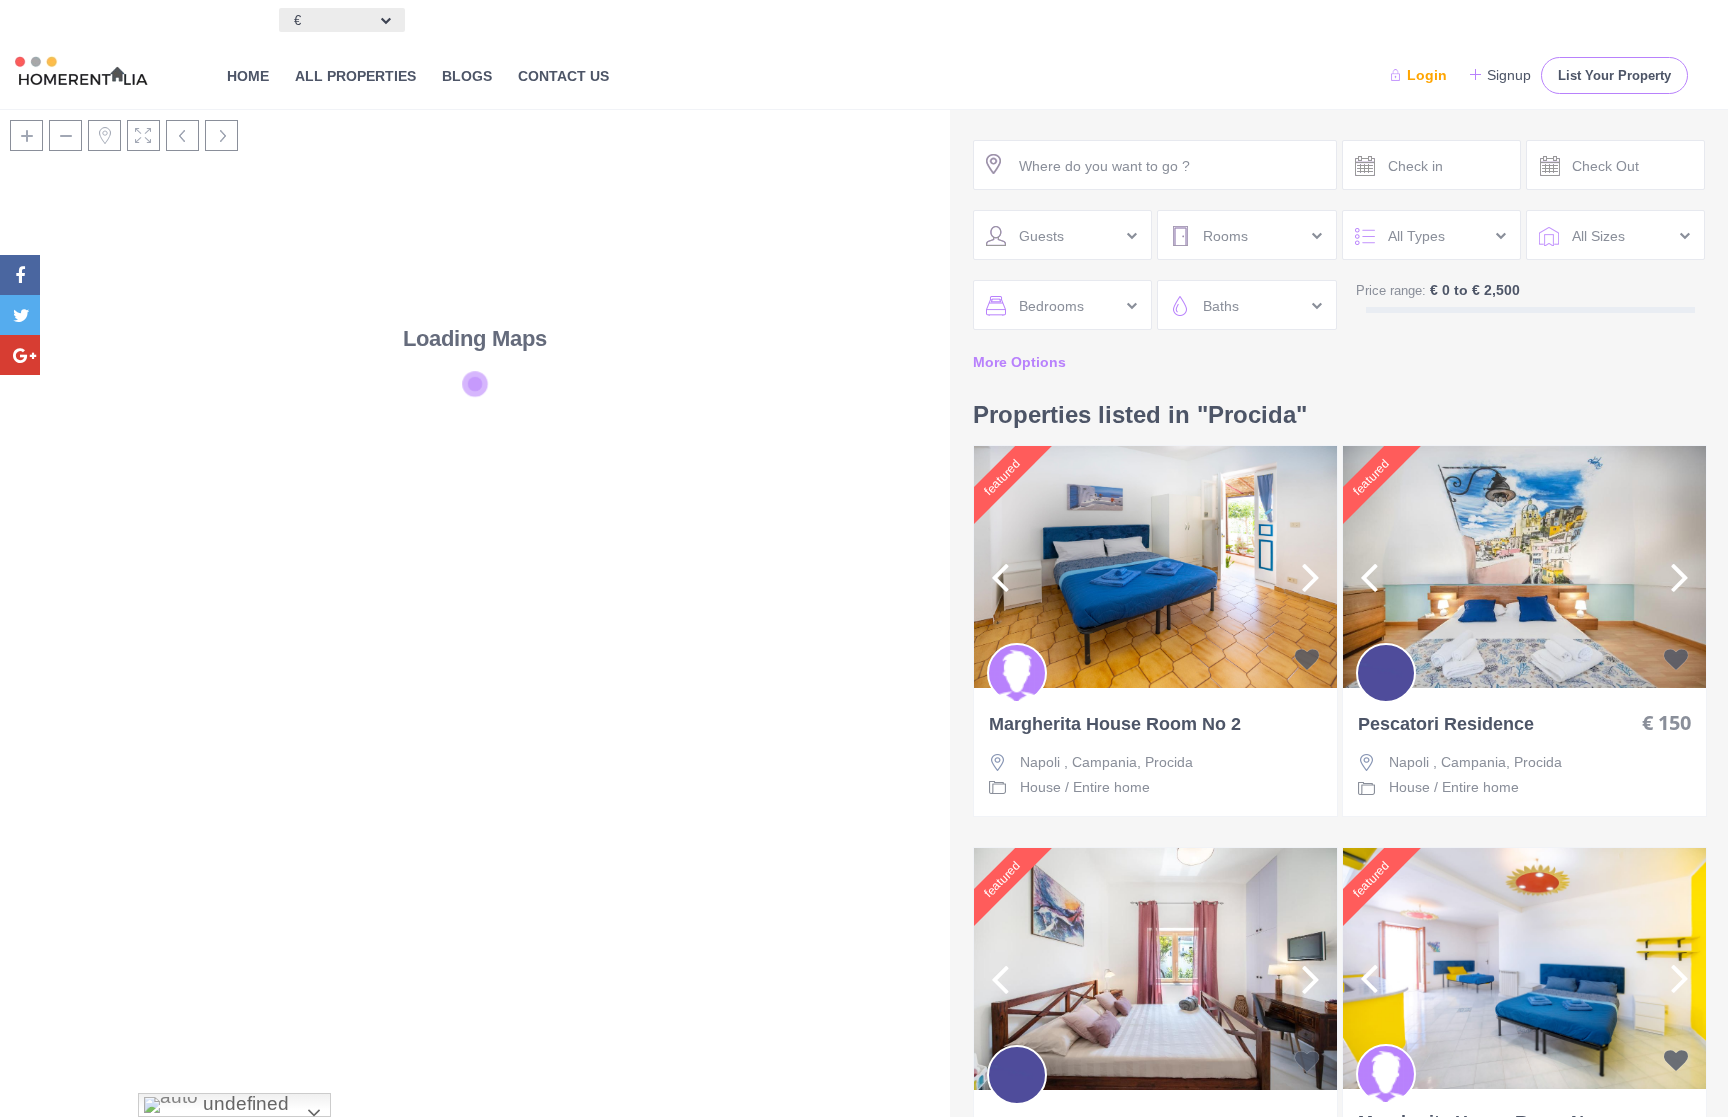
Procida (1169, 762)
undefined (243, 1103)
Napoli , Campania (1078, 762)
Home (248, 76)
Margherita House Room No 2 (1115, 724)
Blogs (467, 76)
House (1040, 787)
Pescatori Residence (1446, 724)
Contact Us (563, 76)
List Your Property (1614, 75)
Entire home (1111, 787)
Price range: (1391, 290)
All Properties (355, 76)
